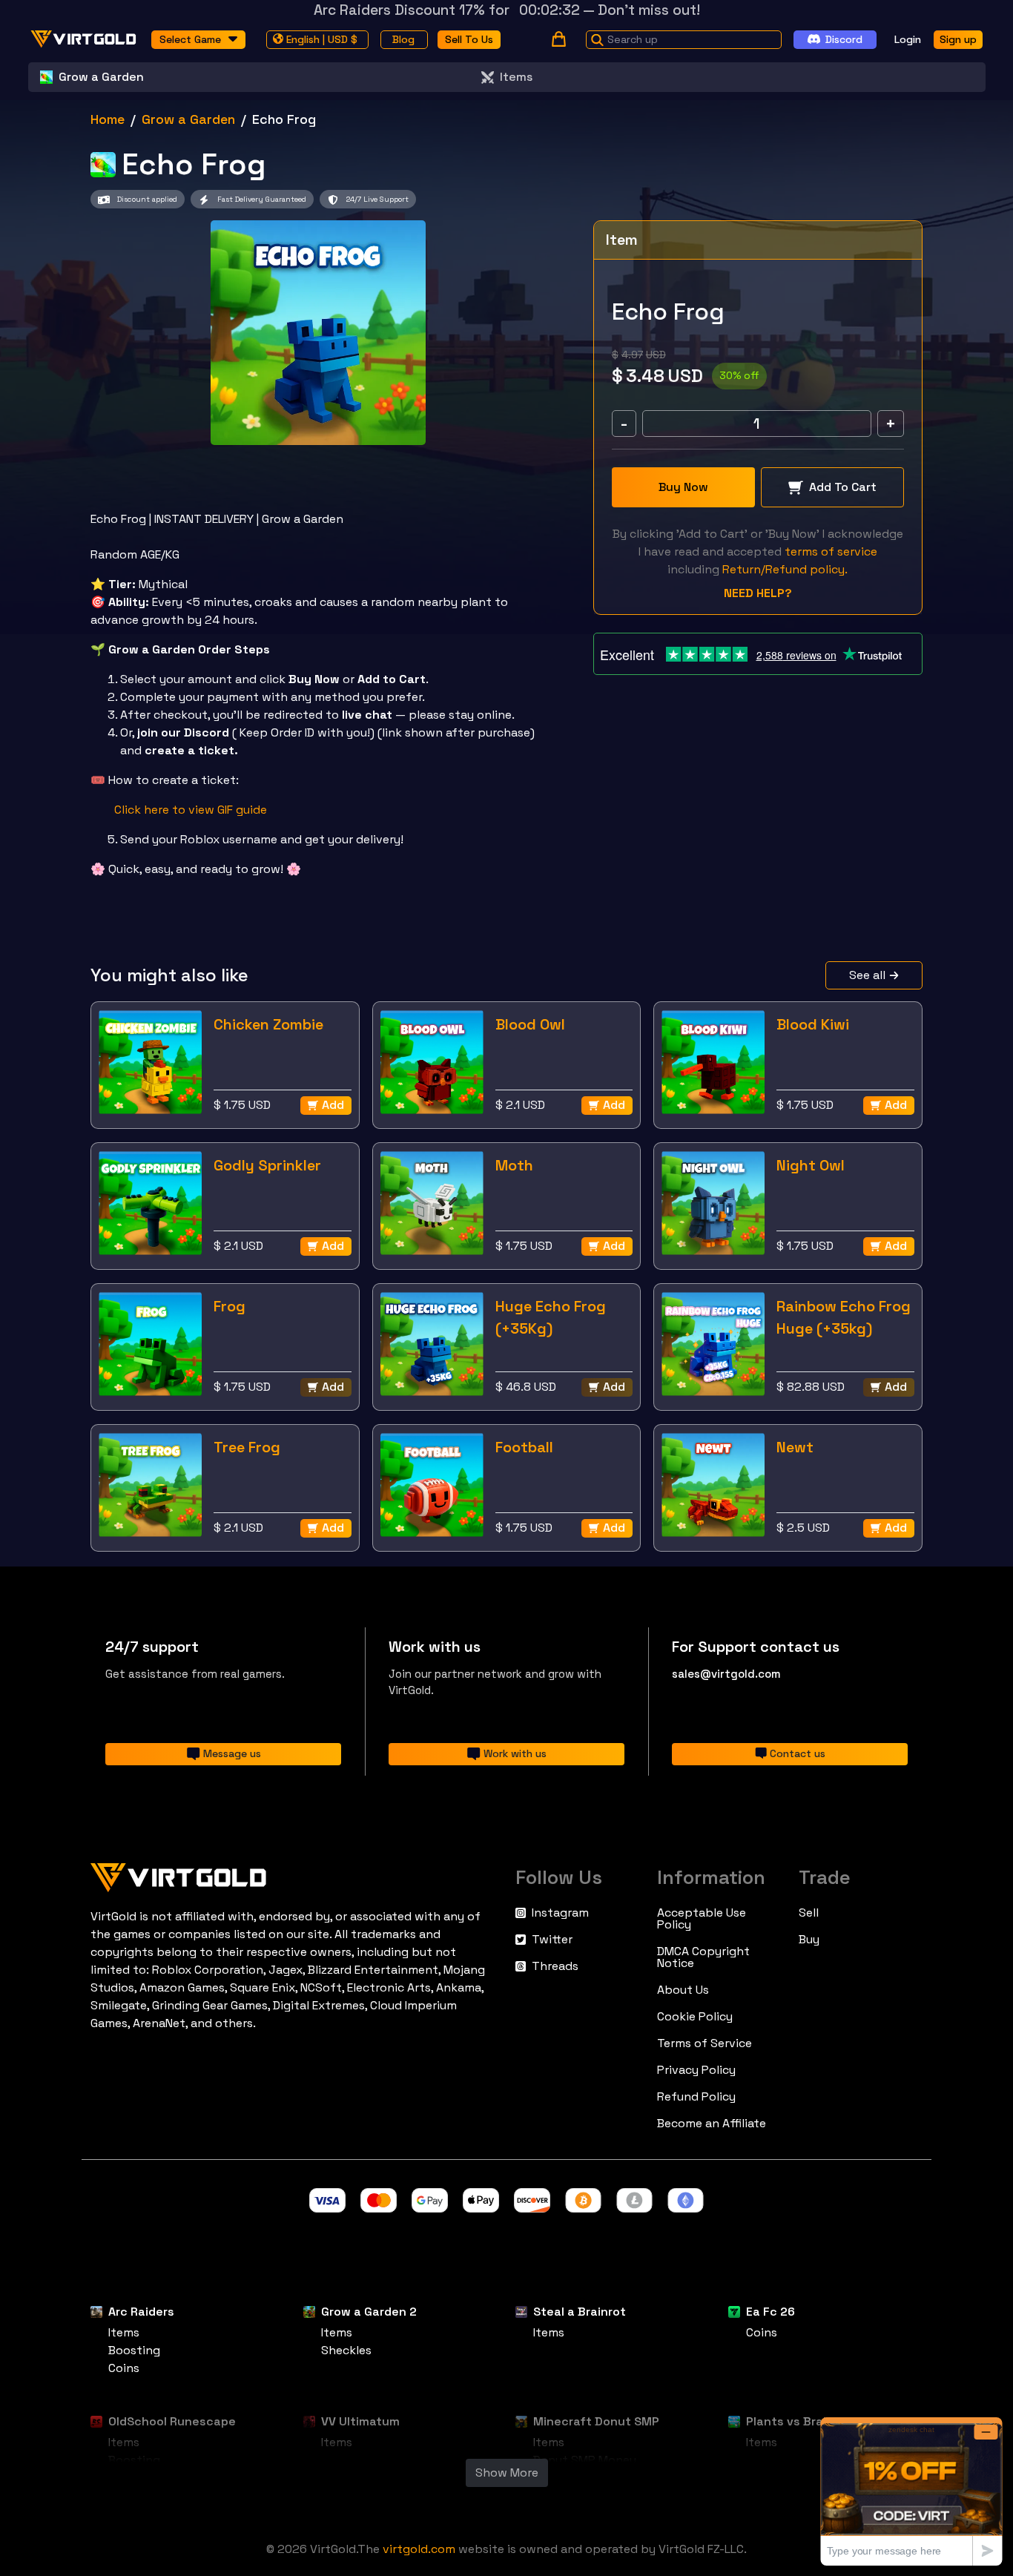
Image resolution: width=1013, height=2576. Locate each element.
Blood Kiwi (813, 1024)
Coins (124, 2368)
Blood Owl (530, 1024)
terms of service (831, 551)
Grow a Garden (188, 119)
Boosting (134, 2350)
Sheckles (346, 2350)
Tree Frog (247, 1447)
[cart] (559, 39)
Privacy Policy (696, 2070)
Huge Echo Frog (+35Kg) (551, 1317)
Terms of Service (705, 2043)
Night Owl (811, 1165)
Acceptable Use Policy (702, 1919)
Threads (555, 1966)
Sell (809, 1913)
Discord (844, 39)
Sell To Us (469, 39)
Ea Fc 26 (771, 2312)
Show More (507, 2473)
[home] (84, 39)
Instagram (560, 1913)
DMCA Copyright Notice (703, 1957)
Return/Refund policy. (785, 569)
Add (333, 1105)
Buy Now (683, 487)
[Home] (294, 1874)
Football (524, 1447)
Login (908, 39)
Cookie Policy (695, 2017)
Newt (795, 1447)
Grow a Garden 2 (369, 2312)
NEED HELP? (758, 593)
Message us (232, 1753)
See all (867, 975)
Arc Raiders (141, 2312)
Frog (230, 1306)
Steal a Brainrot (580, 2312)
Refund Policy (696, 2097)
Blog (403, 39)
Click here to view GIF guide (191, 810)
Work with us (515, 1753)
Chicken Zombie (268, 1024)
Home (108, 119)
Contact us (798, 1753)
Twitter (552, 1940)
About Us (683, 1990)
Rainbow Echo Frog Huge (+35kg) (844, 1317)
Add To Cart (843, 487)
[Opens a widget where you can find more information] (911, 2491)
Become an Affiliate (712, 2124)
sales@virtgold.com (726, 1674)
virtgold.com (419, 2549)
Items (516, 77)
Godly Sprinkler (267, 1165)
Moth (514, 1165)
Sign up (958, 39)
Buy (809, 1940)
